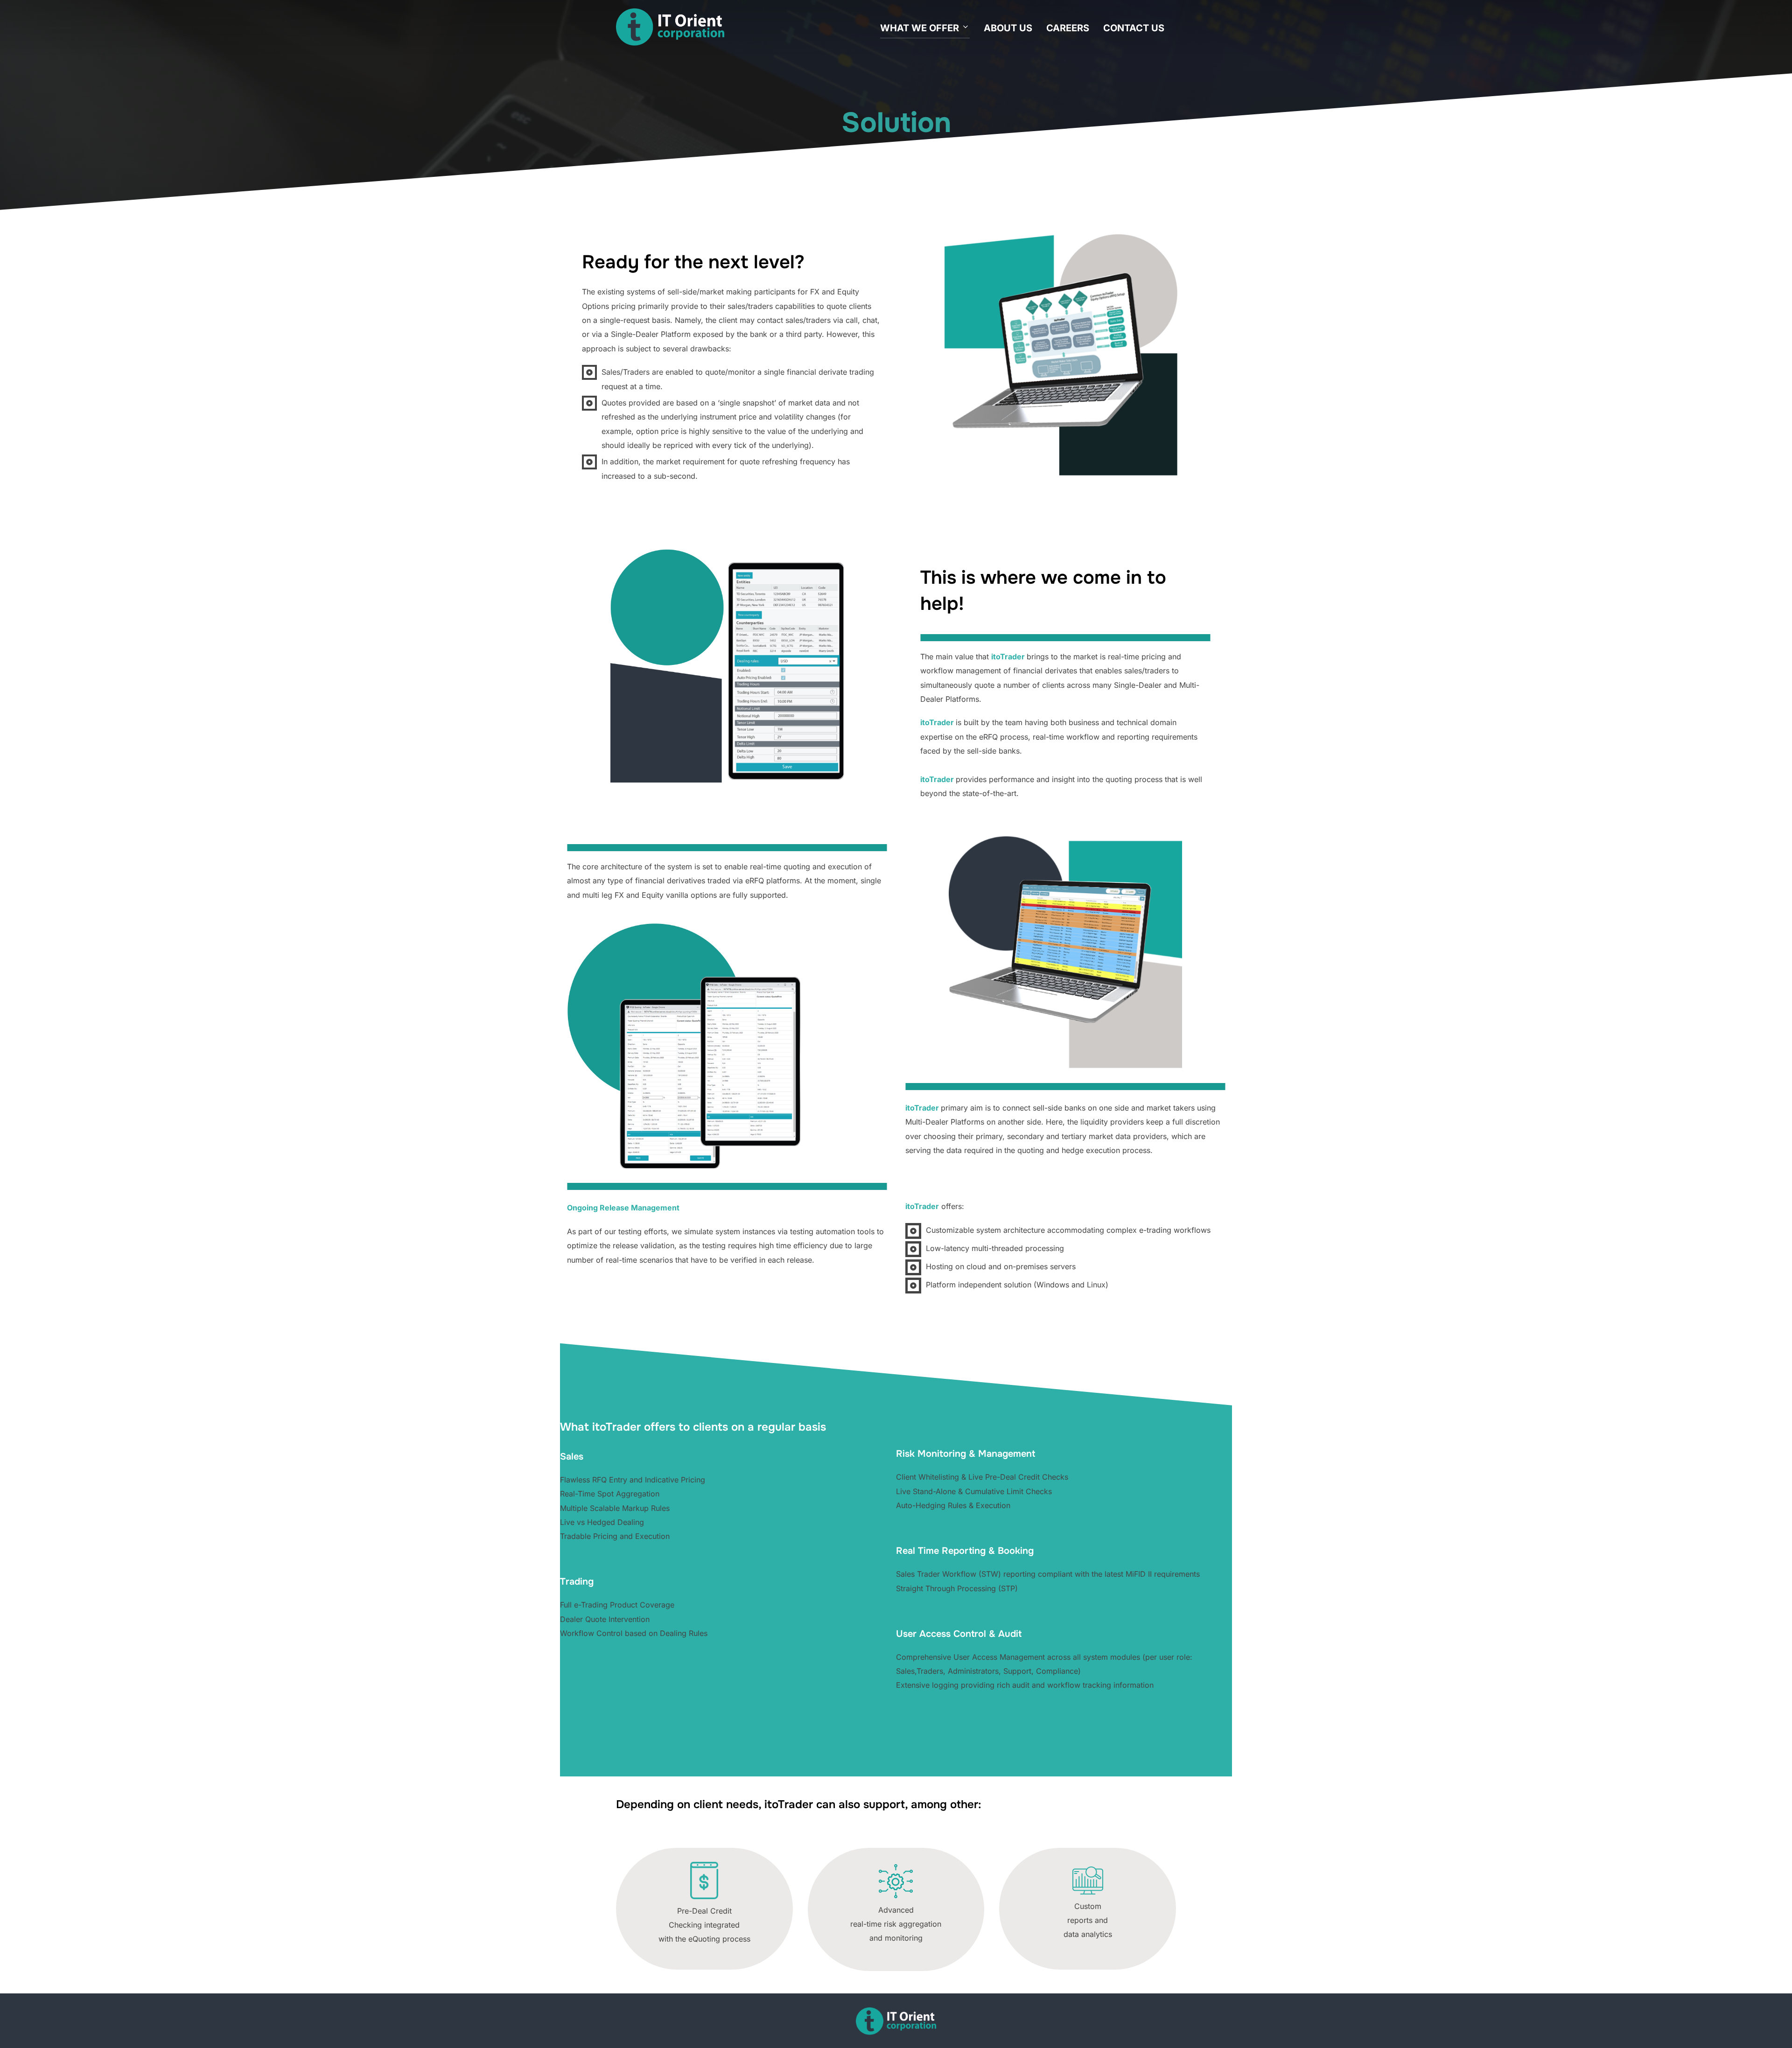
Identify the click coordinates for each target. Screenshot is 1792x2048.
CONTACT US (1134, 28)
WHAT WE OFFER (920, 28)
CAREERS (1068, 28)
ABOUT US (1008, 28)
